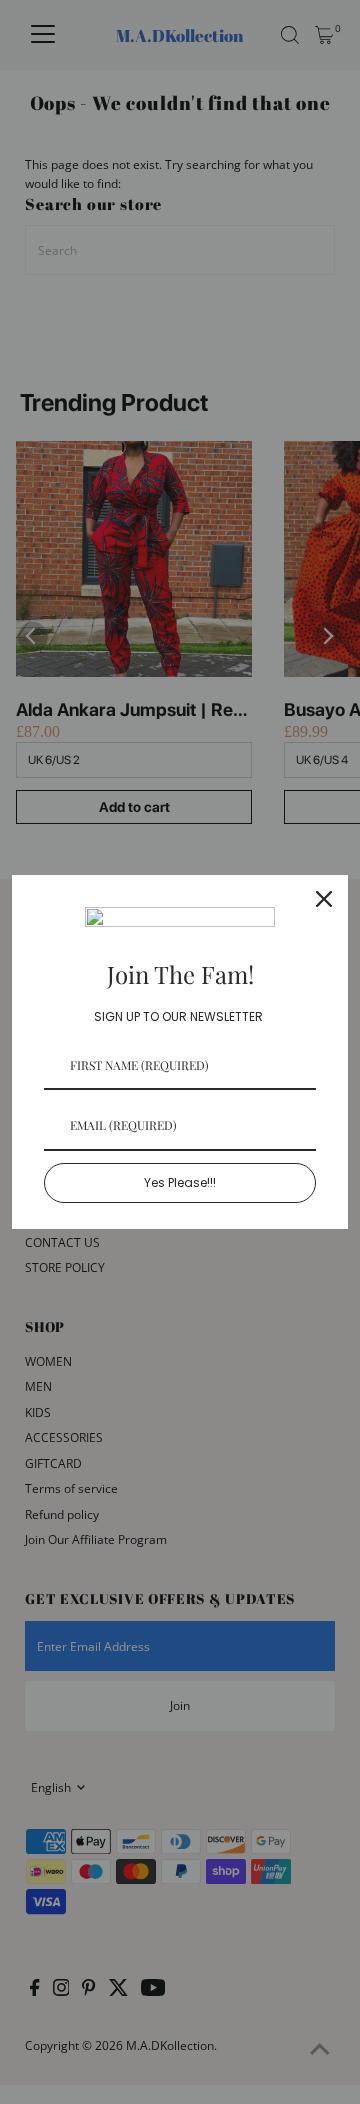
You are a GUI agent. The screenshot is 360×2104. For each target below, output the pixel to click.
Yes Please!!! (180, 1182)
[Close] (324, 899)
